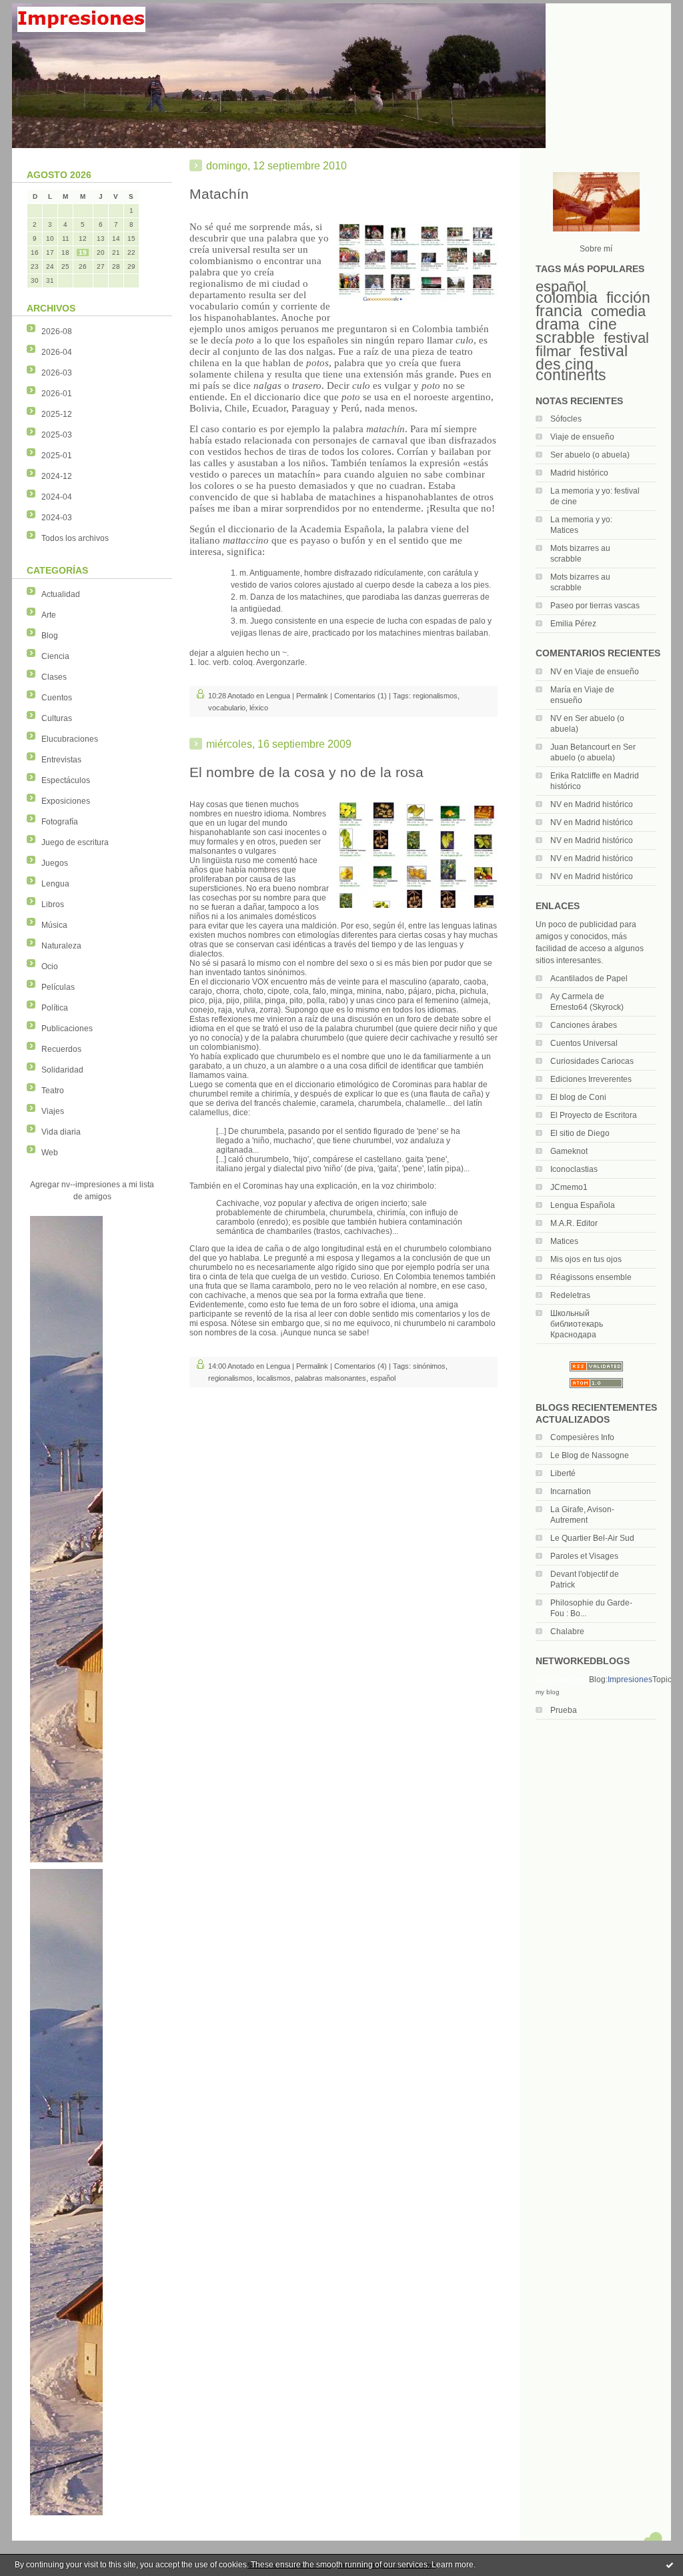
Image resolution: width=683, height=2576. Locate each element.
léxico (259, 708)
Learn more (453, 2565)
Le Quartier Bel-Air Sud (592, 1538)
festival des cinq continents (582, 363)
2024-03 (57, 518)
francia (559, 311)
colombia (567, 297)
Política (55, 1008)
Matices (564, 1241)
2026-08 (57, 332)
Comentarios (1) (361, 696)
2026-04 (57, 352)
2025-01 (57, 456)
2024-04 (57, 497)
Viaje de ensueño (582, 437)
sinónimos (429, 1366)
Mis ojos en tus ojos (586, 1259)
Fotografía (60, 822)
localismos (274, 1378)
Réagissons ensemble (591, 1277)
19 (83, 252)
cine (603, 324)
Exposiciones (66, 801)
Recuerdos (61, 1049)
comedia (618, 311)
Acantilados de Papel (589, 979)
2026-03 (57, 373)
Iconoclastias (574, 1169)
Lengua (55, 884)
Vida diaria (61, 1132)
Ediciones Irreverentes (591, 1079)
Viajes (53, 1111)
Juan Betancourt (580, 747)
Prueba (564, 1710)
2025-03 (57, 435)
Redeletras (570, 1295)
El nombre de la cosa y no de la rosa (306, 772)
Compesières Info (582, 1437)
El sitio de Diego (580, 1133)
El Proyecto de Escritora (594, 1115)
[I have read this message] (670, 2565)
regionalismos (435, 696)
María (561, 690)
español (561, 286)
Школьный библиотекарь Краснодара (577, 1324)
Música (54, 925)
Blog (50, 636)
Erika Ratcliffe (575, 776)
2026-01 (57, 394)
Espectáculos (66, 780)
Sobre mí (596, 249)
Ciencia (55, 656)
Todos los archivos (75, 538)
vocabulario (227, 708)
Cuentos (57, 698)
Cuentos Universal (584, 1043)
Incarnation (571, 1491)
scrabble (565, 338)
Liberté (563, 1473)
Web (50, 1153)
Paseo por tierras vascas (595, 606)
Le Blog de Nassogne (590, 1455)
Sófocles (566, 419)
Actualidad (61, 594)
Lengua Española (583, 1205)
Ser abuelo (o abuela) (590, 455)
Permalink (312, 696)
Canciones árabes (584, 1025)
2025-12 (57, 414)
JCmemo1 (569, 1187)
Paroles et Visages (584, 1556)
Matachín (219, 194)
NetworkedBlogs (562, 1680)
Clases (54, 677)
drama (558, 324)
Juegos (55, 863)
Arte (49, 615)
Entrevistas (61, 760)
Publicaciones (67, 1029)
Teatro (53, 1091)
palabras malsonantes (330, 1378)
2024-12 (57, 476)
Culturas (57, 718)
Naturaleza (61, 946)
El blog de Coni (578, 1097)
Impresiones (630, 1680)
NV (556, 672)
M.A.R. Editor (574, 1223)
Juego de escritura (75, 842)
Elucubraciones (70, 739)
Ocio (50, 967)
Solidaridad (62, 1070)
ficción (628, 297)
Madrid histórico (579, 473)
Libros (53, 904)
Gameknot (569, 1151)
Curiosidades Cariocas (592, 1061)
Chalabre (567, 1632)
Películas (58, 987)
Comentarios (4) (361, 1366)
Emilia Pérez (573, 624)
